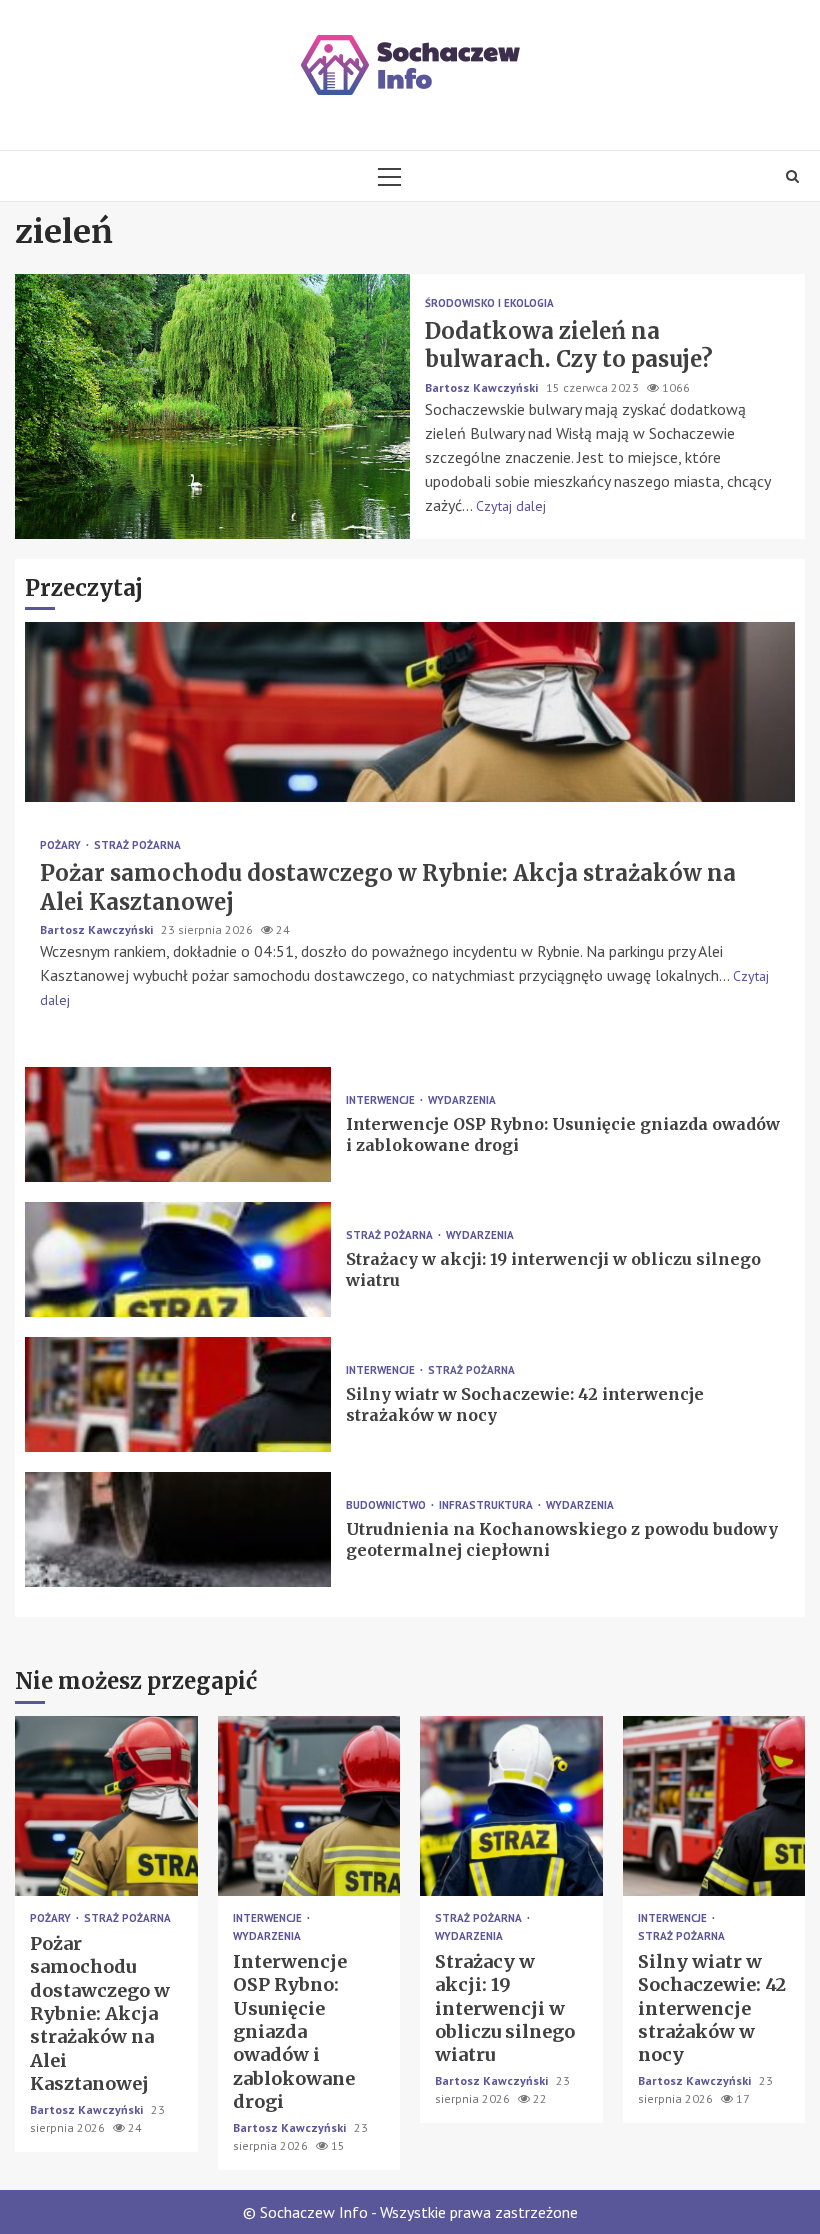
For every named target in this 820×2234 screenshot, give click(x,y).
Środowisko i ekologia (489, 303)
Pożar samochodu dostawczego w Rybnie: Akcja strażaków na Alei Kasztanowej (410, 712)
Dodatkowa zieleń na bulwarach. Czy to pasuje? (212, 406)
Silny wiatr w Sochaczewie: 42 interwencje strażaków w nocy (178, 1394)
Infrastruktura (487, 1505)
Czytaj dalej (511, 506)
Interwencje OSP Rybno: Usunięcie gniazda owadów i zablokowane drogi (178, 1124)
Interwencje (382, 1100)
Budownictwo (387, 1505)
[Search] (792, 176)
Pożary (62, 845)
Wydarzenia (462, 1100)
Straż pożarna (137, 845)
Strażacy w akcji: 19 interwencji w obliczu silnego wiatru (178, 1259)
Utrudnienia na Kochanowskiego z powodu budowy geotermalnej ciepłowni (178, 1529)
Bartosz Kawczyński (483, 387)
